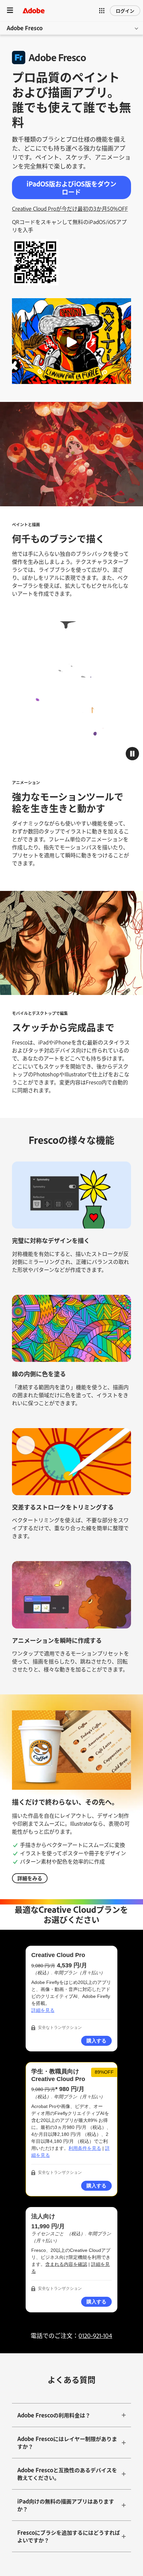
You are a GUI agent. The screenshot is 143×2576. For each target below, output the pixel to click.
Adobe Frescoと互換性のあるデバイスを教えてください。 (67, 2474)
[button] (102, 11)
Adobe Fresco (25, 28)
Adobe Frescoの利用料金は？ (54, 2415)
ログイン (125, 10)
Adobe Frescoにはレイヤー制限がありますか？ (67, 2443)
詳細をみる (30, 1878)
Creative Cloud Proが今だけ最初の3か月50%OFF (70, 208)
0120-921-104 (95, 2335)
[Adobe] (34, 10)
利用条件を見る (85, 2148)
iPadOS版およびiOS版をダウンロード (71, 188)
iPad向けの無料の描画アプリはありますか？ (66, 2505)
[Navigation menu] (10, 10)
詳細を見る (43, 2010)
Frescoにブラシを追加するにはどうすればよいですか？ (69, 2536)
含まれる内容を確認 (66, 2264)
